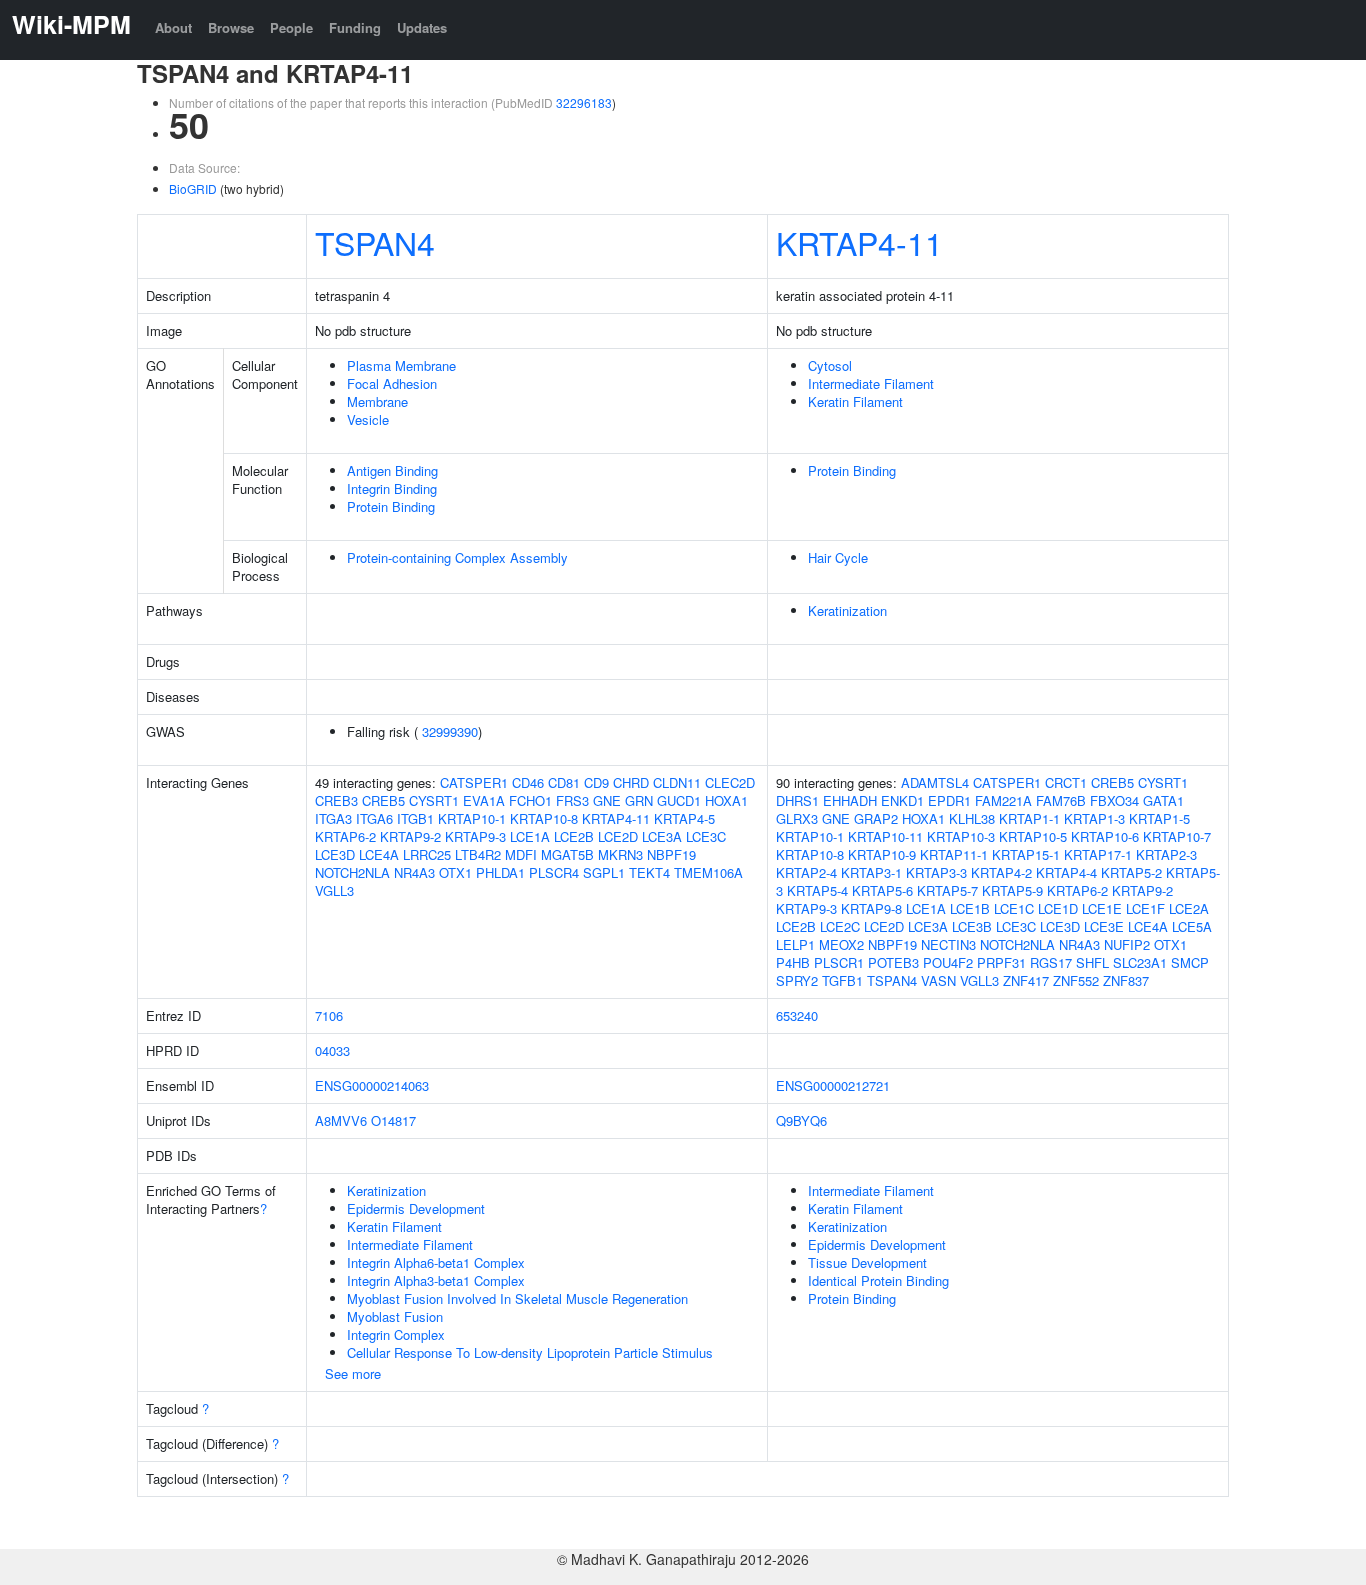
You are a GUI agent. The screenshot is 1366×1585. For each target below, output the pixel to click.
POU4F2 (948, 962)
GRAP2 (876, 818)
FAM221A (1003, 800)
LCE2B (574, 836)
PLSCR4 (554, 872)
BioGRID (193, 188)
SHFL (1092, 962)
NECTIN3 (948, 944)
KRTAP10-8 (544, 818)
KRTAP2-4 (806, 872)
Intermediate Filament (871, 383)
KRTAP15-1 (1026, 854)
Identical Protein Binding (878, 1280)
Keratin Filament (855, 401)
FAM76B (1061, 800)
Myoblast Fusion (395, 1316)
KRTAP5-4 (817, 890)
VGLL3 (334, 890)
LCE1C (1014, 908)
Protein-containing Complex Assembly (457, 557)
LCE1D (1058, 908)
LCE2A (1189, 908)
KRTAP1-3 (1094, 818)
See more (353, 1373)
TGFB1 (842, 980)
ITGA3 (333, 818)
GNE (607, 800)
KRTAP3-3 (936, 872)
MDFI (521, 854)
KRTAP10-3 (961, 836)
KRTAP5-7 (947, 890)
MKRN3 (620, 854)
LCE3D (335, 854)
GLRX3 (797, 818)
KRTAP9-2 (410, 836)
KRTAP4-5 (684, 818)
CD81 (564, 782)
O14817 (393, 1120)
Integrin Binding (392, 488)
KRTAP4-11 (859, 242)
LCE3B (972, 926)
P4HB (793, 962)
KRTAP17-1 (1098, 854)
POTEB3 (893, 962)
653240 (797, 1015)
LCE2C (840, 926)
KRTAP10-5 (1033, 836)
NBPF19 (671, 854)
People (291, 27)
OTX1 (455, 872)
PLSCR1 (839, 962)
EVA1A (484, 800)
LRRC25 (427, 854)
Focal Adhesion (392, 383)
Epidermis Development (416, 1208)
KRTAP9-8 (871, 908)
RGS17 (1051, 962)
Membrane (377, 401)
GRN (639, 800)
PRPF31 (1001, 962)
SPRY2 (797, 980)
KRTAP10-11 (885, 836)
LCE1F (1145, 908)
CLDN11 (677, 782)
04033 (332, 1050)
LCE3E (1104, 926)
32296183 (584, 102)
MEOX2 (841, 944)
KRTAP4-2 (1001, 872)
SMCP (1190, 962)
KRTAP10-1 (472, 818)
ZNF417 (1026, 980)
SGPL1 (604, 872)
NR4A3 (414, 872)
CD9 (596, 782)
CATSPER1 (474, 782)
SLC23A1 (1140, 962)
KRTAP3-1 (871, 872)
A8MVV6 (341, 1120)
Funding (355, 27)
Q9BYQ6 (801, 1120)
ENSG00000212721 (833, 1085)
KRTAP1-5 (1159, 818)
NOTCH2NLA (352, 872)
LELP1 (795, 944)
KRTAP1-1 (1029, 818)
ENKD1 (902, 800)
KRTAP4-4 (1066, 872)
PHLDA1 (500, 872)
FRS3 (572, 800)
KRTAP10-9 (882, 854)
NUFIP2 (1127, 944)
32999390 (450, 731)
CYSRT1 (434, 800)
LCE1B (970, 908)
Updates (422, 27)
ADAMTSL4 (935, 782)
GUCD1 (679, 800)
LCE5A (1192, 926)
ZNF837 (1126, 980)
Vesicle (368, 419)
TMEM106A (708, 872)
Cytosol (830, 365)
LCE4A (379, 854)
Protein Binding (391, 506)
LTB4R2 (478, 854)
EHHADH (850, 800)
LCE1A (530, 836)
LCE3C (706, 836)
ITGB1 (415, 818)
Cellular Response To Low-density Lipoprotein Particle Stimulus (530, 1352)
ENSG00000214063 (372, 1085)
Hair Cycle (838, 557)
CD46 (528, 782)
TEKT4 (649, 872)
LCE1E (1102, 908)
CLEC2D (730, 782)
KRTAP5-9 (1012, 890)
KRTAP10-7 (1177, 836)
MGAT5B (567, 854)
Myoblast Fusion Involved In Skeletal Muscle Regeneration (517, 1298)
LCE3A (662, 836)
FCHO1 (530, 800)
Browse (231, 27)
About (173, 27)
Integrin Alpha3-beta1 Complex (436, 1280)
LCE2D (618, 836)
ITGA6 (374, 818)
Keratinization (847, 610)
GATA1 (1163, 800)
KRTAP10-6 (1105, 836)
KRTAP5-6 (882, 890)
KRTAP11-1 (954, 854)
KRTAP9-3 (475, 836)
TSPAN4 (375, 242)
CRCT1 (1066, 782)
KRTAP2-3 (1166, 854)
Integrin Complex (396, 1334)
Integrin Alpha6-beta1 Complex (436, 1262)
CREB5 (383, 800)
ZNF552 (1076, 980)
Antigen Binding (392, 470)
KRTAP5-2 (1131, 872)
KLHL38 (972, 818)
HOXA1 (726, 800)
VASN (938, 980)
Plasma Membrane (401, 365)
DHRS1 (797, 800)
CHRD (631, 782)
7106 (329, 1015)
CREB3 (336, 800)
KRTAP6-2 (345, 836)
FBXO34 (1114, 800)
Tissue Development (867, 1262)
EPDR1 (949, 800)
